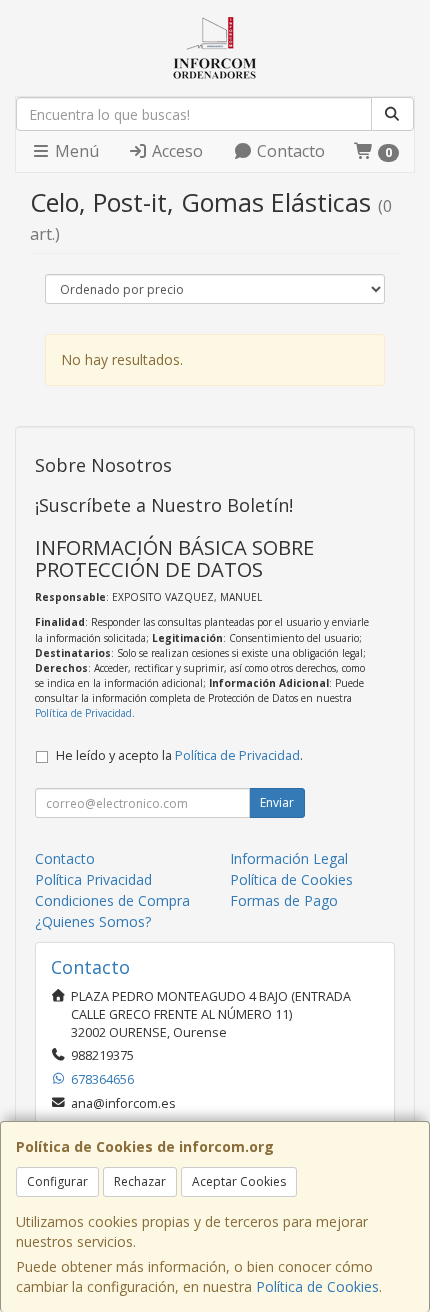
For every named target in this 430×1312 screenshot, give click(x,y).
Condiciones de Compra (112, 900)
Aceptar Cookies (239, 1181)
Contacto (289, 151)
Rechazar (140, 1181)
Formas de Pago (284, 900)
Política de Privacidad (83, 713)
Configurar (57, 1181)
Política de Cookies (317, 1286)
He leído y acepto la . (179, 755)
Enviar (277, 802)
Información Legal (289, 858)
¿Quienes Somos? (93, 921)
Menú (75, 151)
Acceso (175, 151)
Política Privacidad (93, 879)
